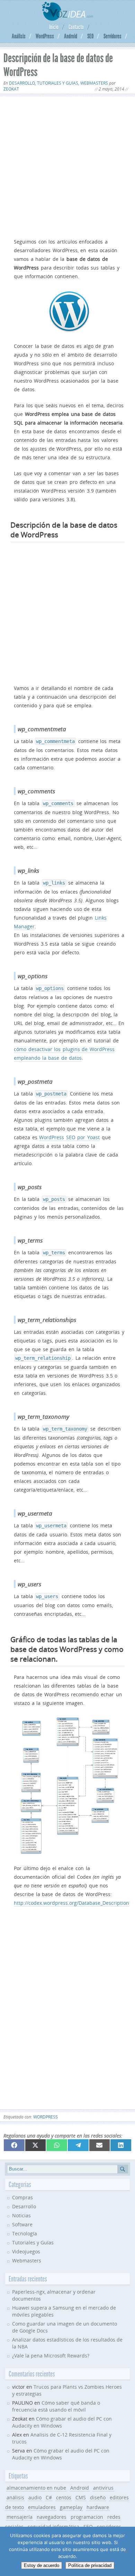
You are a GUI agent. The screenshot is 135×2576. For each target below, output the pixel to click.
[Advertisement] (67, 166)
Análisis (19, 36)
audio (35, 2497)
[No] (126, 2551)
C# (49, 2497)
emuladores (42, 2507)
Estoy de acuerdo (42, 2565)
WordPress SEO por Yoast (69, 1137)
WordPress (45, 36)
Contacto (76, 27)
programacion (87, 2517)
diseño (98, 2497)
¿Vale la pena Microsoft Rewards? (51, 2356)
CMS (81, 2497)
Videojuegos (26, 2251)
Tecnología (25, 2233)
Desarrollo (22, 83)
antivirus (103, 2488)
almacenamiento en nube (36, 2488)
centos (64, 2497)
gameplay (71, 2507)
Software (22, 2224)
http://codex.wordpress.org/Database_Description (71, 1903)
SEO (90, 36)
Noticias (21, 2215)
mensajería (20, 2517)
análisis (15, 2497)
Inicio (54, 27)
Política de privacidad (90, 2565)
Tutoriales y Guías (58, 83)
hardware (98, 2507)
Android (71, 36)
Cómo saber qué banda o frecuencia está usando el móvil (56, 2406)
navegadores (52, 2517)
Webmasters (94, 83)
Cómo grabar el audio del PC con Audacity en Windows (61, 2454)
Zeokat (11, 89)
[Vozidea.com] (68, 19)
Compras (22, 2197)
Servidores (112, 36)
